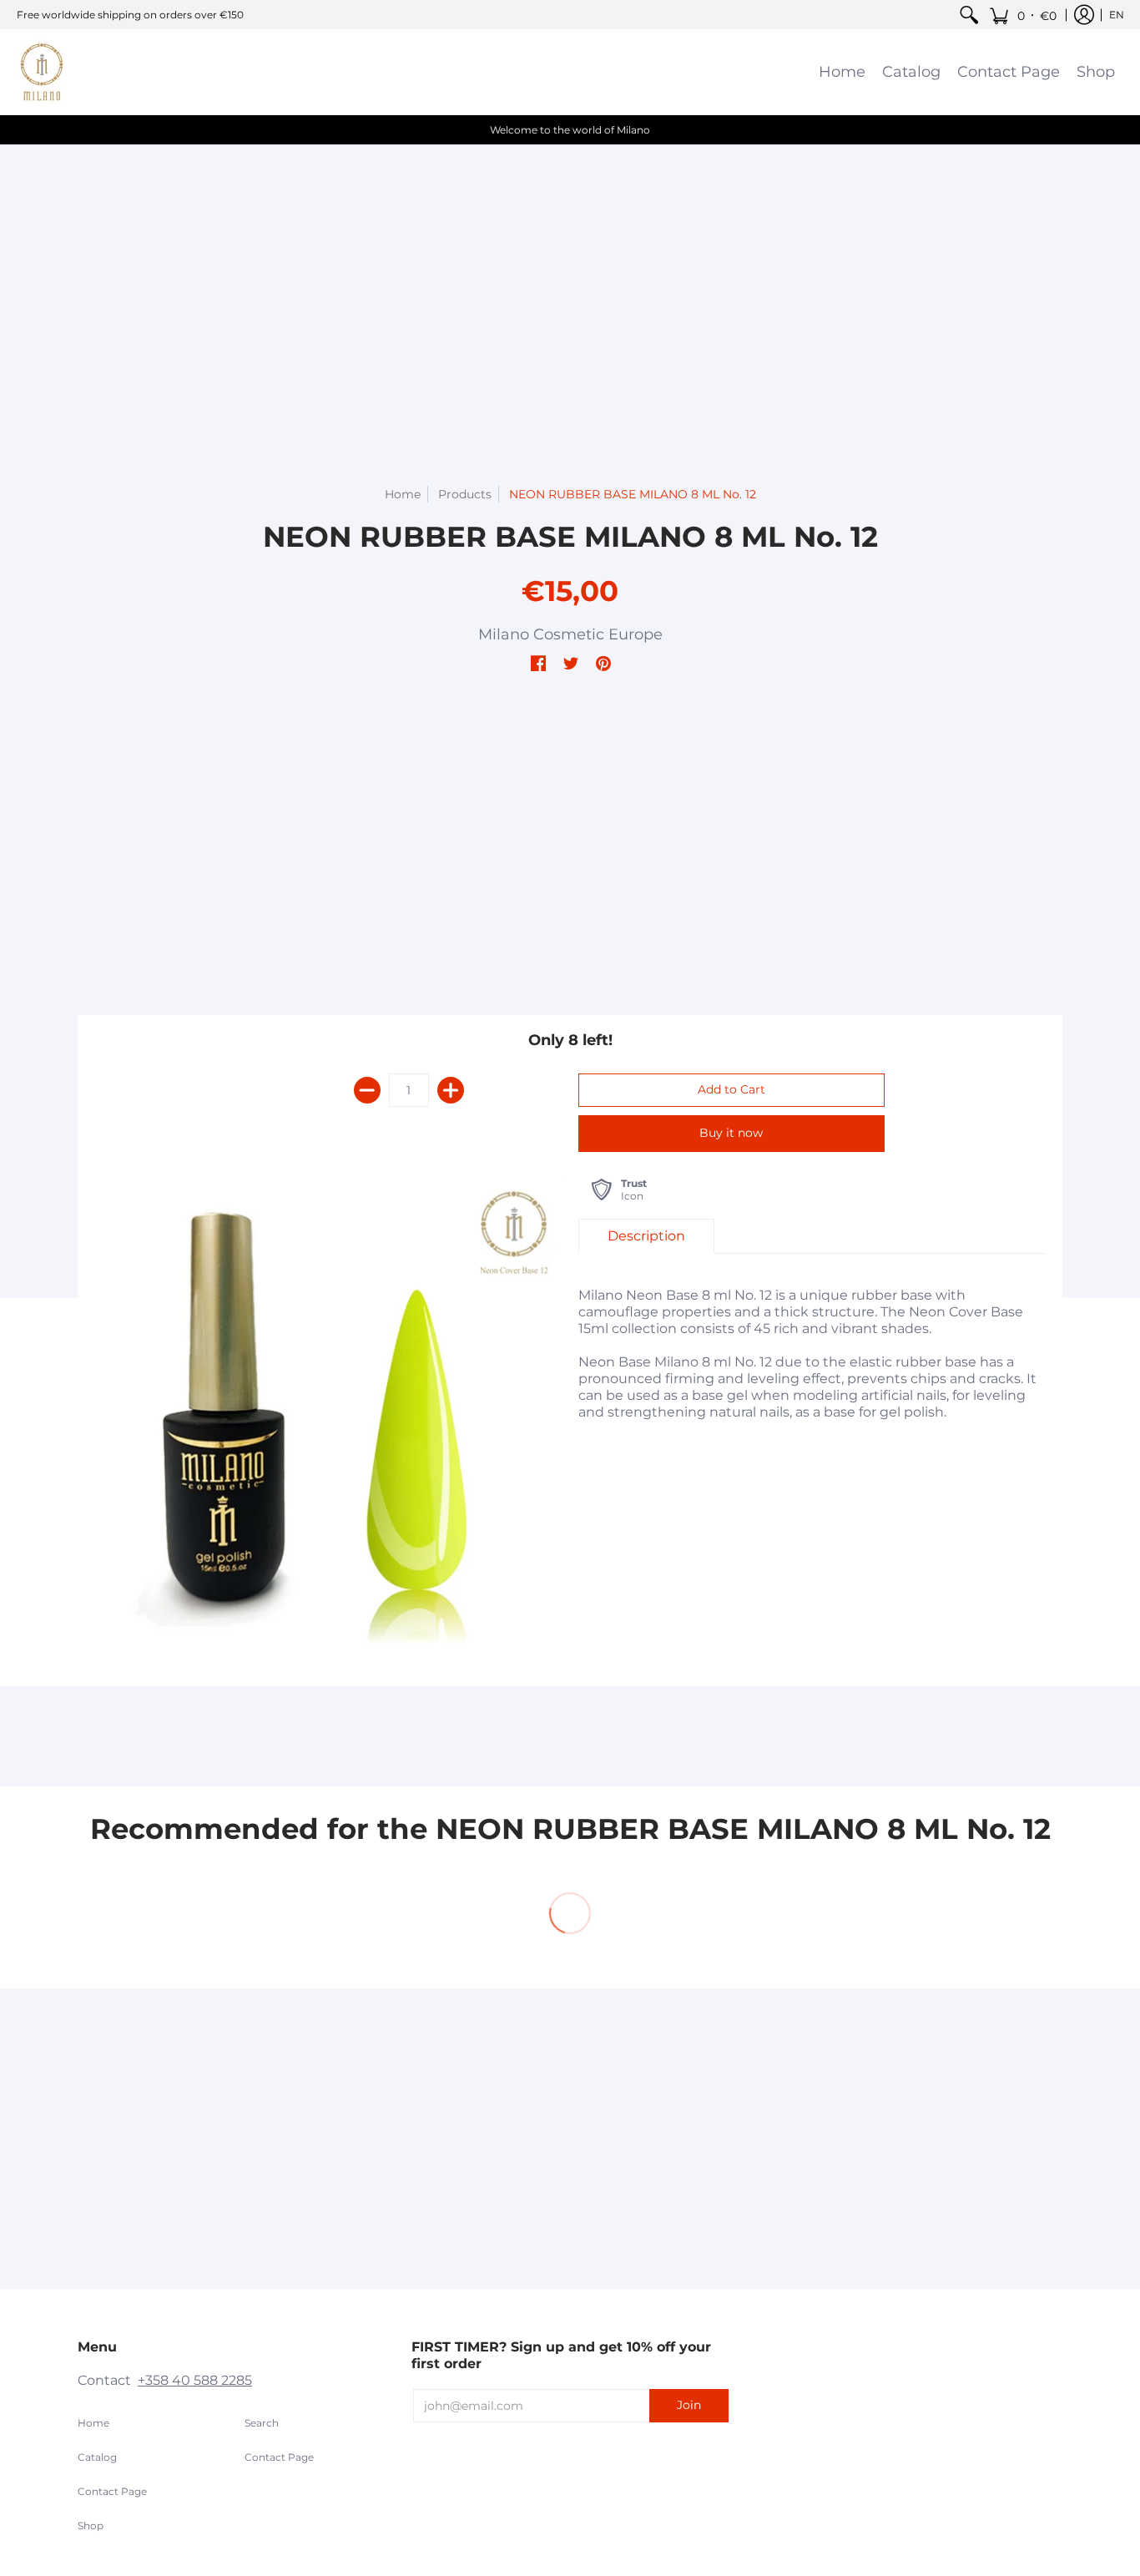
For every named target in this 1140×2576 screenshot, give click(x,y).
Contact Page (112, 2491)
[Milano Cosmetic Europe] (42, 72)
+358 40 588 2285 (195, 2380)
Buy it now (731, 1133)
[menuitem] (969, 15)
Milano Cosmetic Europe (570, 634)
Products (465, 494)
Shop (91, 2525)
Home (403, 494)
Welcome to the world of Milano (570, 130)
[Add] (451, 1090)
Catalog (97, 2457)
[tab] (646, 1236)
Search (262, 2423)
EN (1117, 15)
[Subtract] (367, 1090)
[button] (1023, 15)
